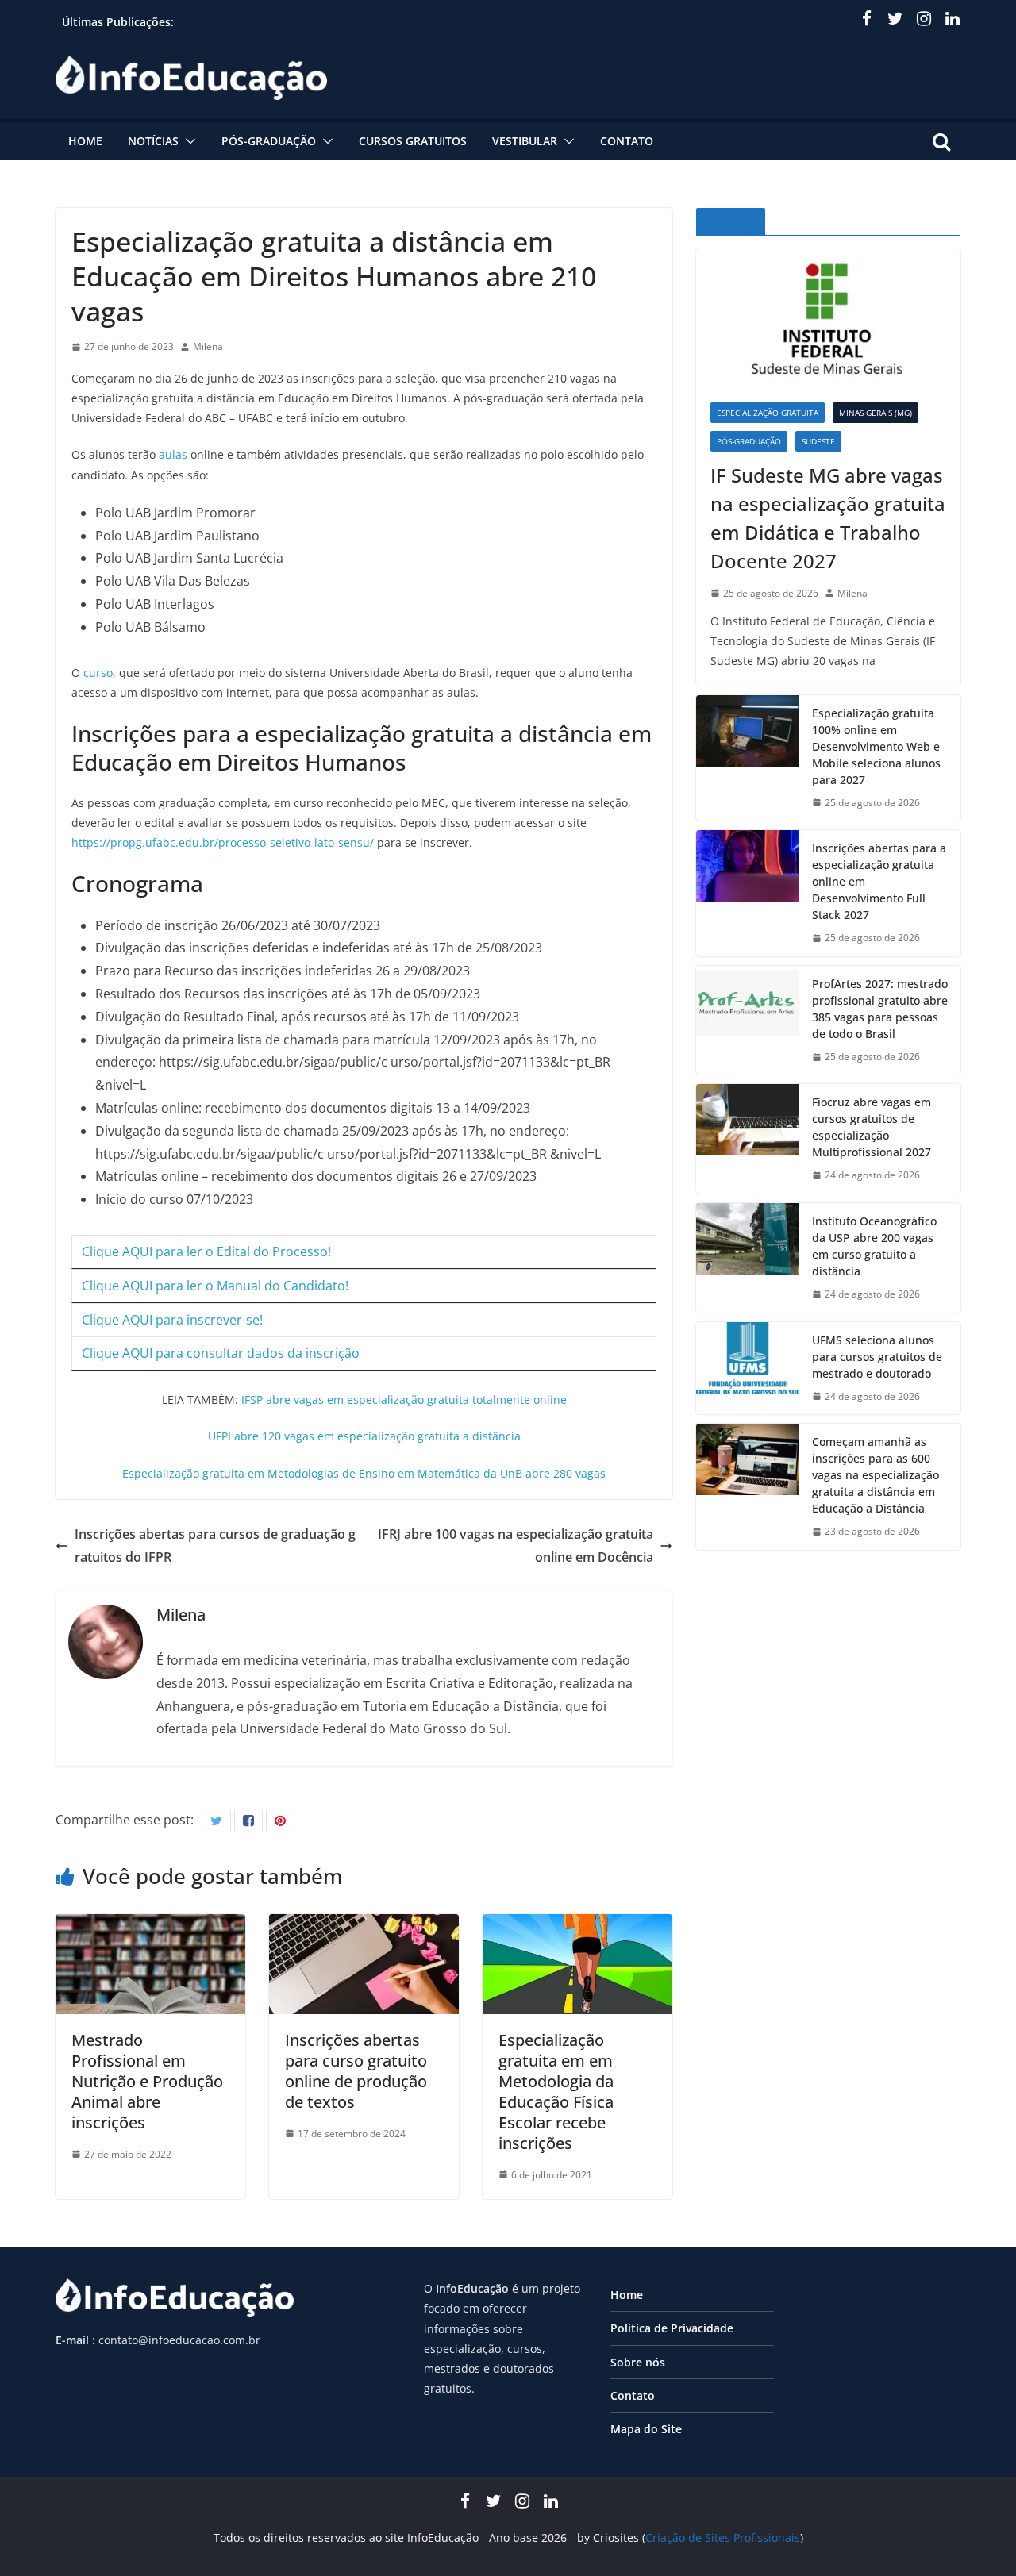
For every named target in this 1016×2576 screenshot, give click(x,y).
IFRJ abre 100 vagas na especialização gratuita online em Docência (516, 1546)
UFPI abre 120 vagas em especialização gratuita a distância (364, 1436)
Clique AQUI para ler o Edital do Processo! (206, 1251)
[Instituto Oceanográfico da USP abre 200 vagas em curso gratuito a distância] (748, 1258)
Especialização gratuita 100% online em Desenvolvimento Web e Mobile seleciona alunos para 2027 (876, 746)
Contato (627, 141)
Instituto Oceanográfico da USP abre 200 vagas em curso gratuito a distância (874, 1246)
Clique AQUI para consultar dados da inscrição (221, 1353)
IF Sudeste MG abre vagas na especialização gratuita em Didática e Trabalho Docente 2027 (828, 518)
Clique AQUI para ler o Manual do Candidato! (215, 1286)
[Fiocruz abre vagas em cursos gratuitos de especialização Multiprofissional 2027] (748, 1139)
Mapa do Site (646, 2429)
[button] (187, 141)
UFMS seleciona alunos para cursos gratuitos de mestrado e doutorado (877, 1357)
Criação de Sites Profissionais (723, 2538)
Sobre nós (638, 2362)
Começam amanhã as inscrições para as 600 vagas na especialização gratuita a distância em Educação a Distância (876, 1475)
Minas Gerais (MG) (876, 413)
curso (98, 673)
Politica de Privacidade (672, 2328)
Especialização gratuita (768, 413)
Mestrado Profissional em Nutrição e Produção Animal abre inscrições (147, 2081)
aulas (173, 454)
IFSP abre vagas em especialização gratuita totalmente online (404, 1399)
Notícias (153, 141)
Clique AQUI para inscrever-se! (172, 1320)
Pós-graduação (269, 141)
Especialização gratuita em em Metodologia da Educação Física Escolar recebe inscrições (556, 2092)
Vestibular (525, 141)
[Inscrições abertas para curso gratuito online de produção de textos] (364, 1925)
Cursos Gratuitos (413, 141)
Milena (208, 346)
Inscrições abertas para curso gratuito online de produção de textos (356, 2071)
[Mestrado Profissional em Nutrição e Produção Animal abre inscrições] (150, 1925)
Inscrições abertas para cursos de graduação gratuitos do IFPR (215, 1546)
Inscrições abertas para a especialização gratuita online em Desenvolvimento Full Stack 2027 (879, 881)
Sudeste (818, 441)
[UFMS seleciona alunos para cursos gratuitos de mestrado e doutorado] (748, 1369)
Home (85, 141)
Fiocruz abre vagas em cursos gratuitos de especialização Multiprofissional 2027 (872, 1127)
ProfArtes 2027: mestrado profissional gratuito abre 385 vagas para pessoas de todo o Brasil (880, 1009)
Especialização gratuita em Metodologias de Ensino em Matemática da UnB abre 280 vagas (364, 1473)
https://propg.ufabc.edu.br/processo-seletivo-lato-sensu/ (223, 842)
